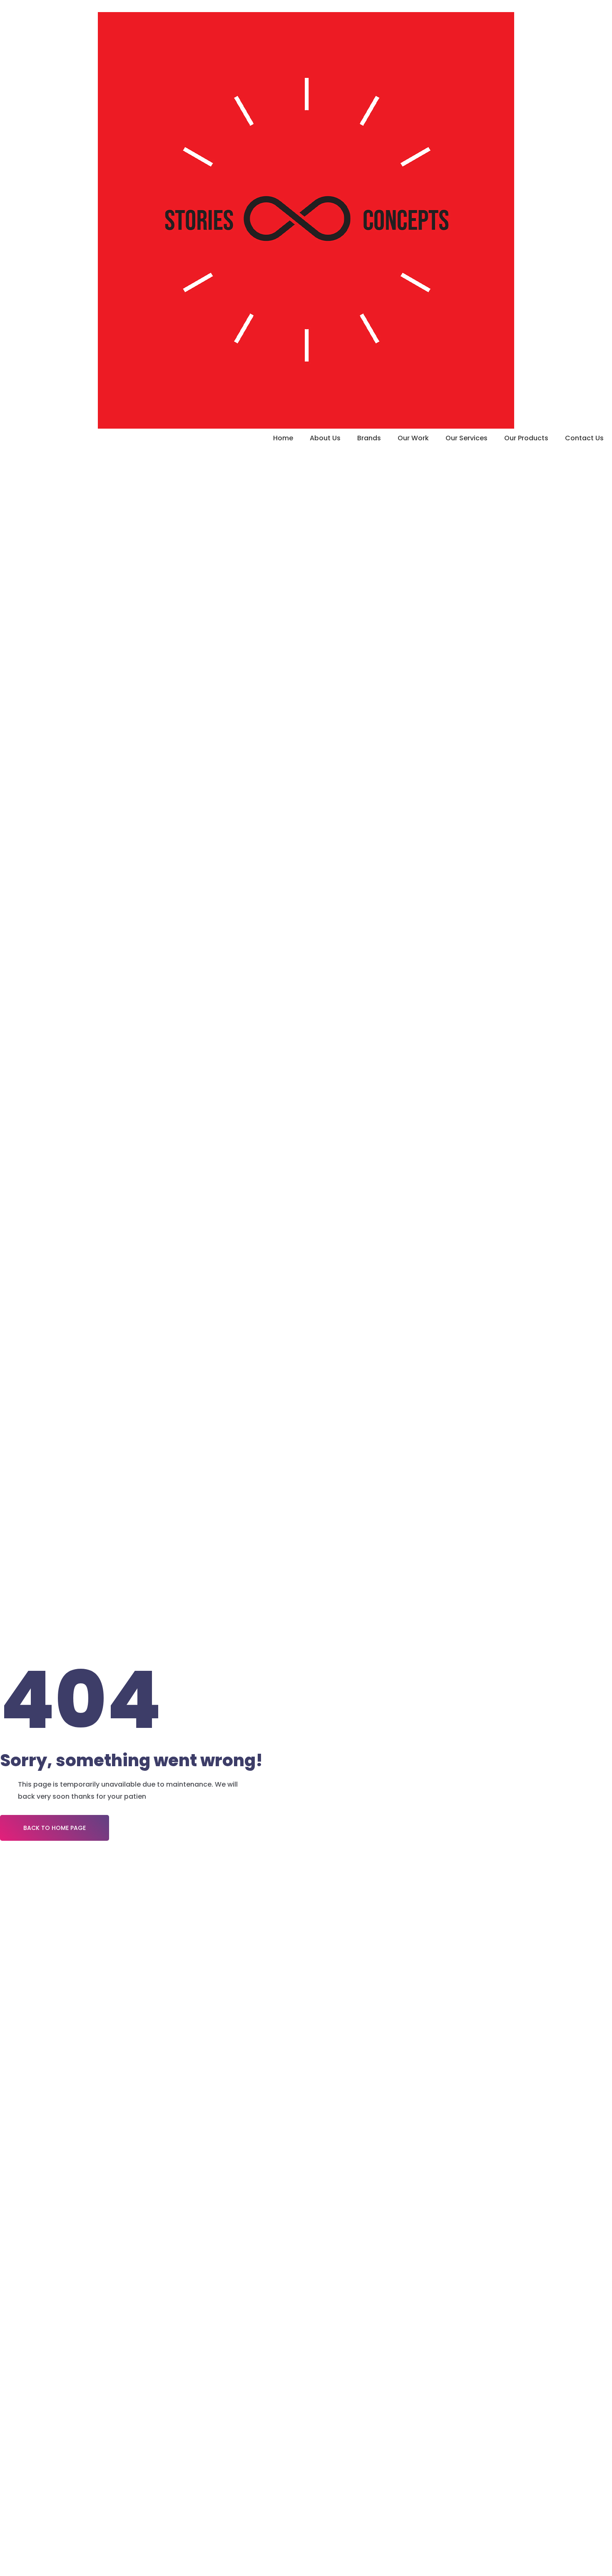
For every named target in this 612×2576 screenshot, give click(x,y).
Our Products (526, 438)
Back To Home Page (55, 1828)
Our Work (413, 438)
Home (283, 438)
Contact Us (584, 438)
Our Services (466, 438)
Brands (369, 438)
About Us (325, 438)
